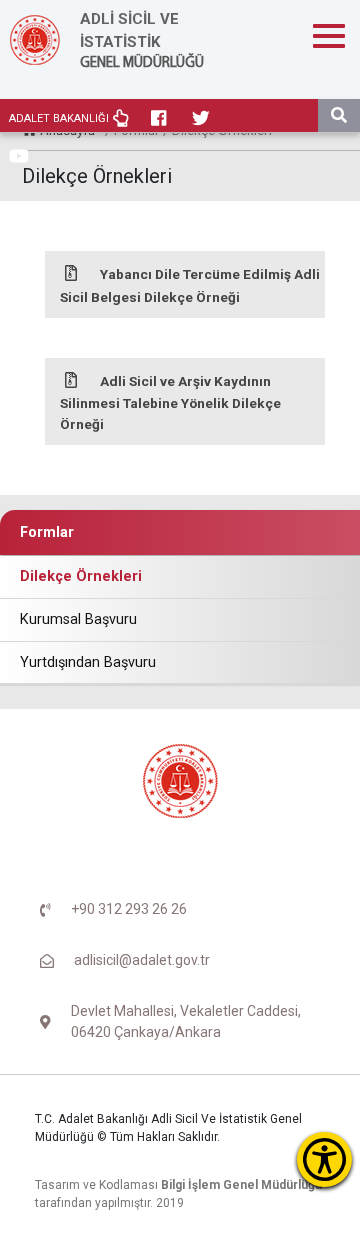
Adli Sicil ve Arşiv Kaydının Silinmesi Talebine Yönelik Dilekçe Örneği (170, 402)
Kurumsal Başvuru (78, 619)
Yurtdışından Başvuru (88, 662)
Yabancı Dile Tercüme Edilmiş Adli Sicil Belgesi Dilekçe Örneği (190, 285)
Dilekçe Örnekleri (81, 576)
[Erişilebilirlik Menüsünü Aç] (324, 1159)
